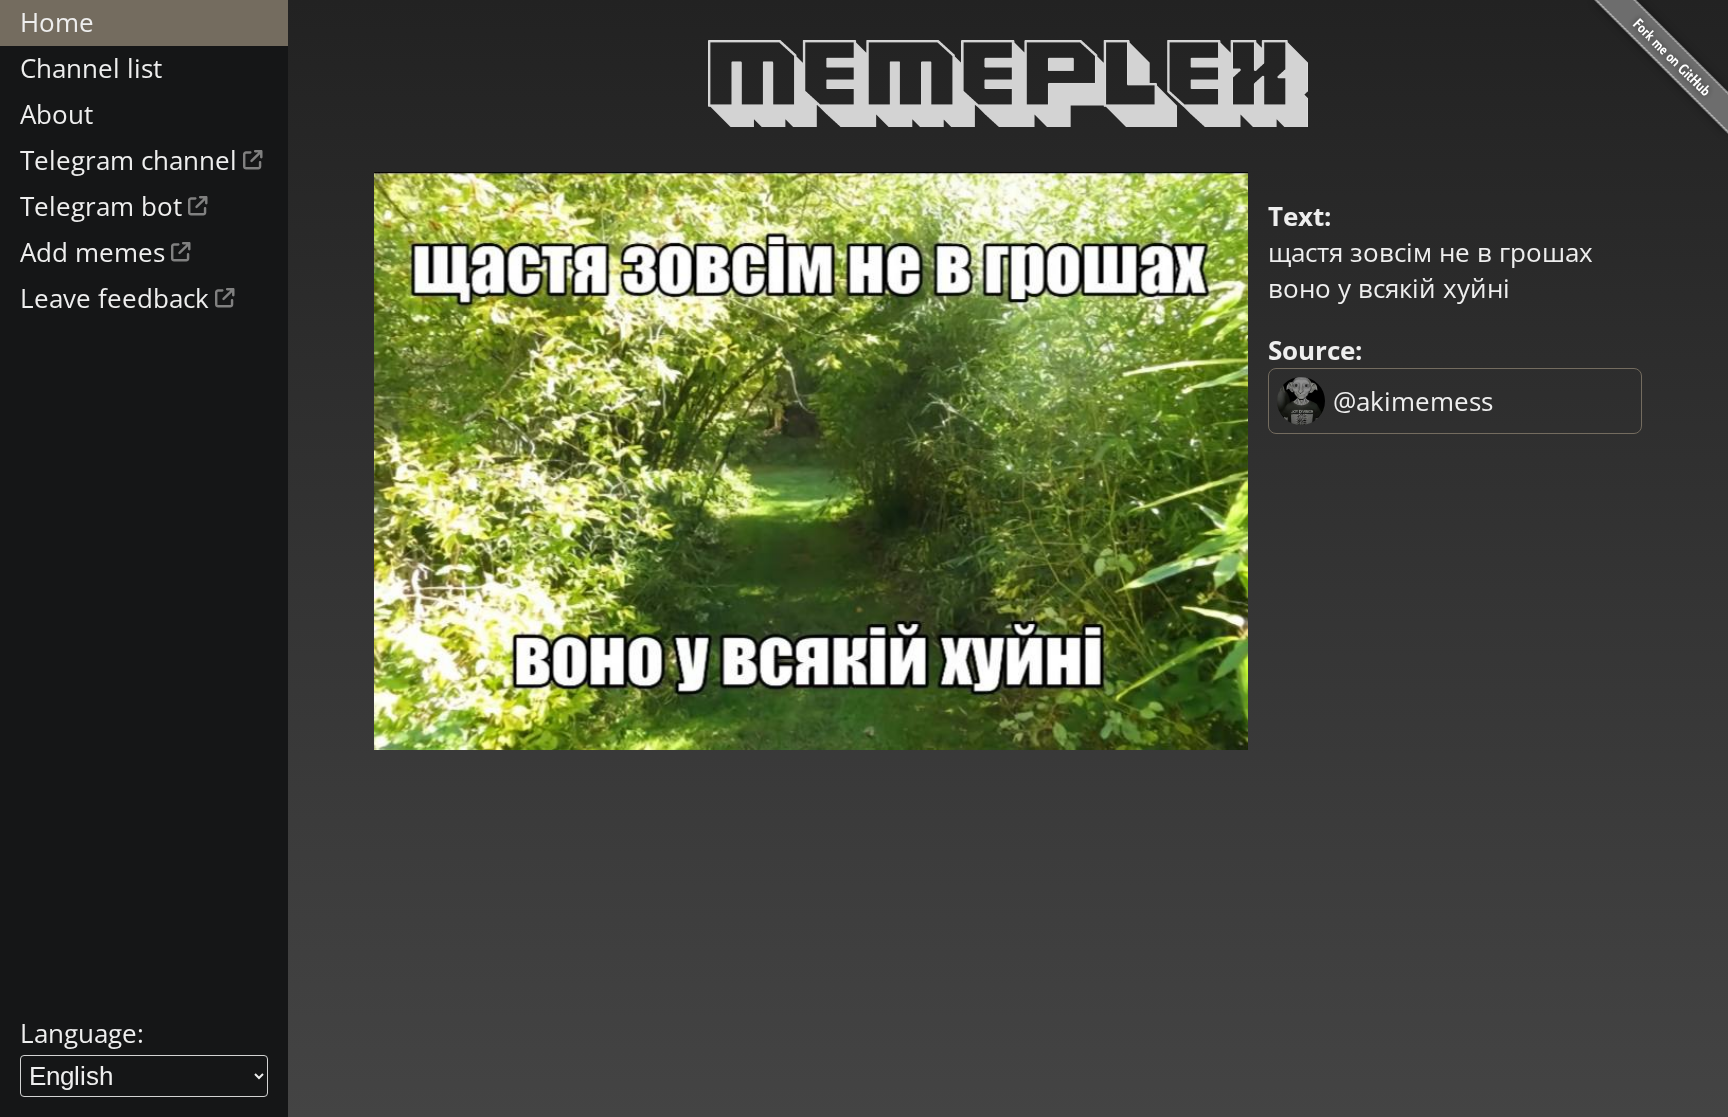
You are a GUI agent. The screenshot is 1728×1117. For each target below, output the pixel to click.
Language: (82, 1033)
